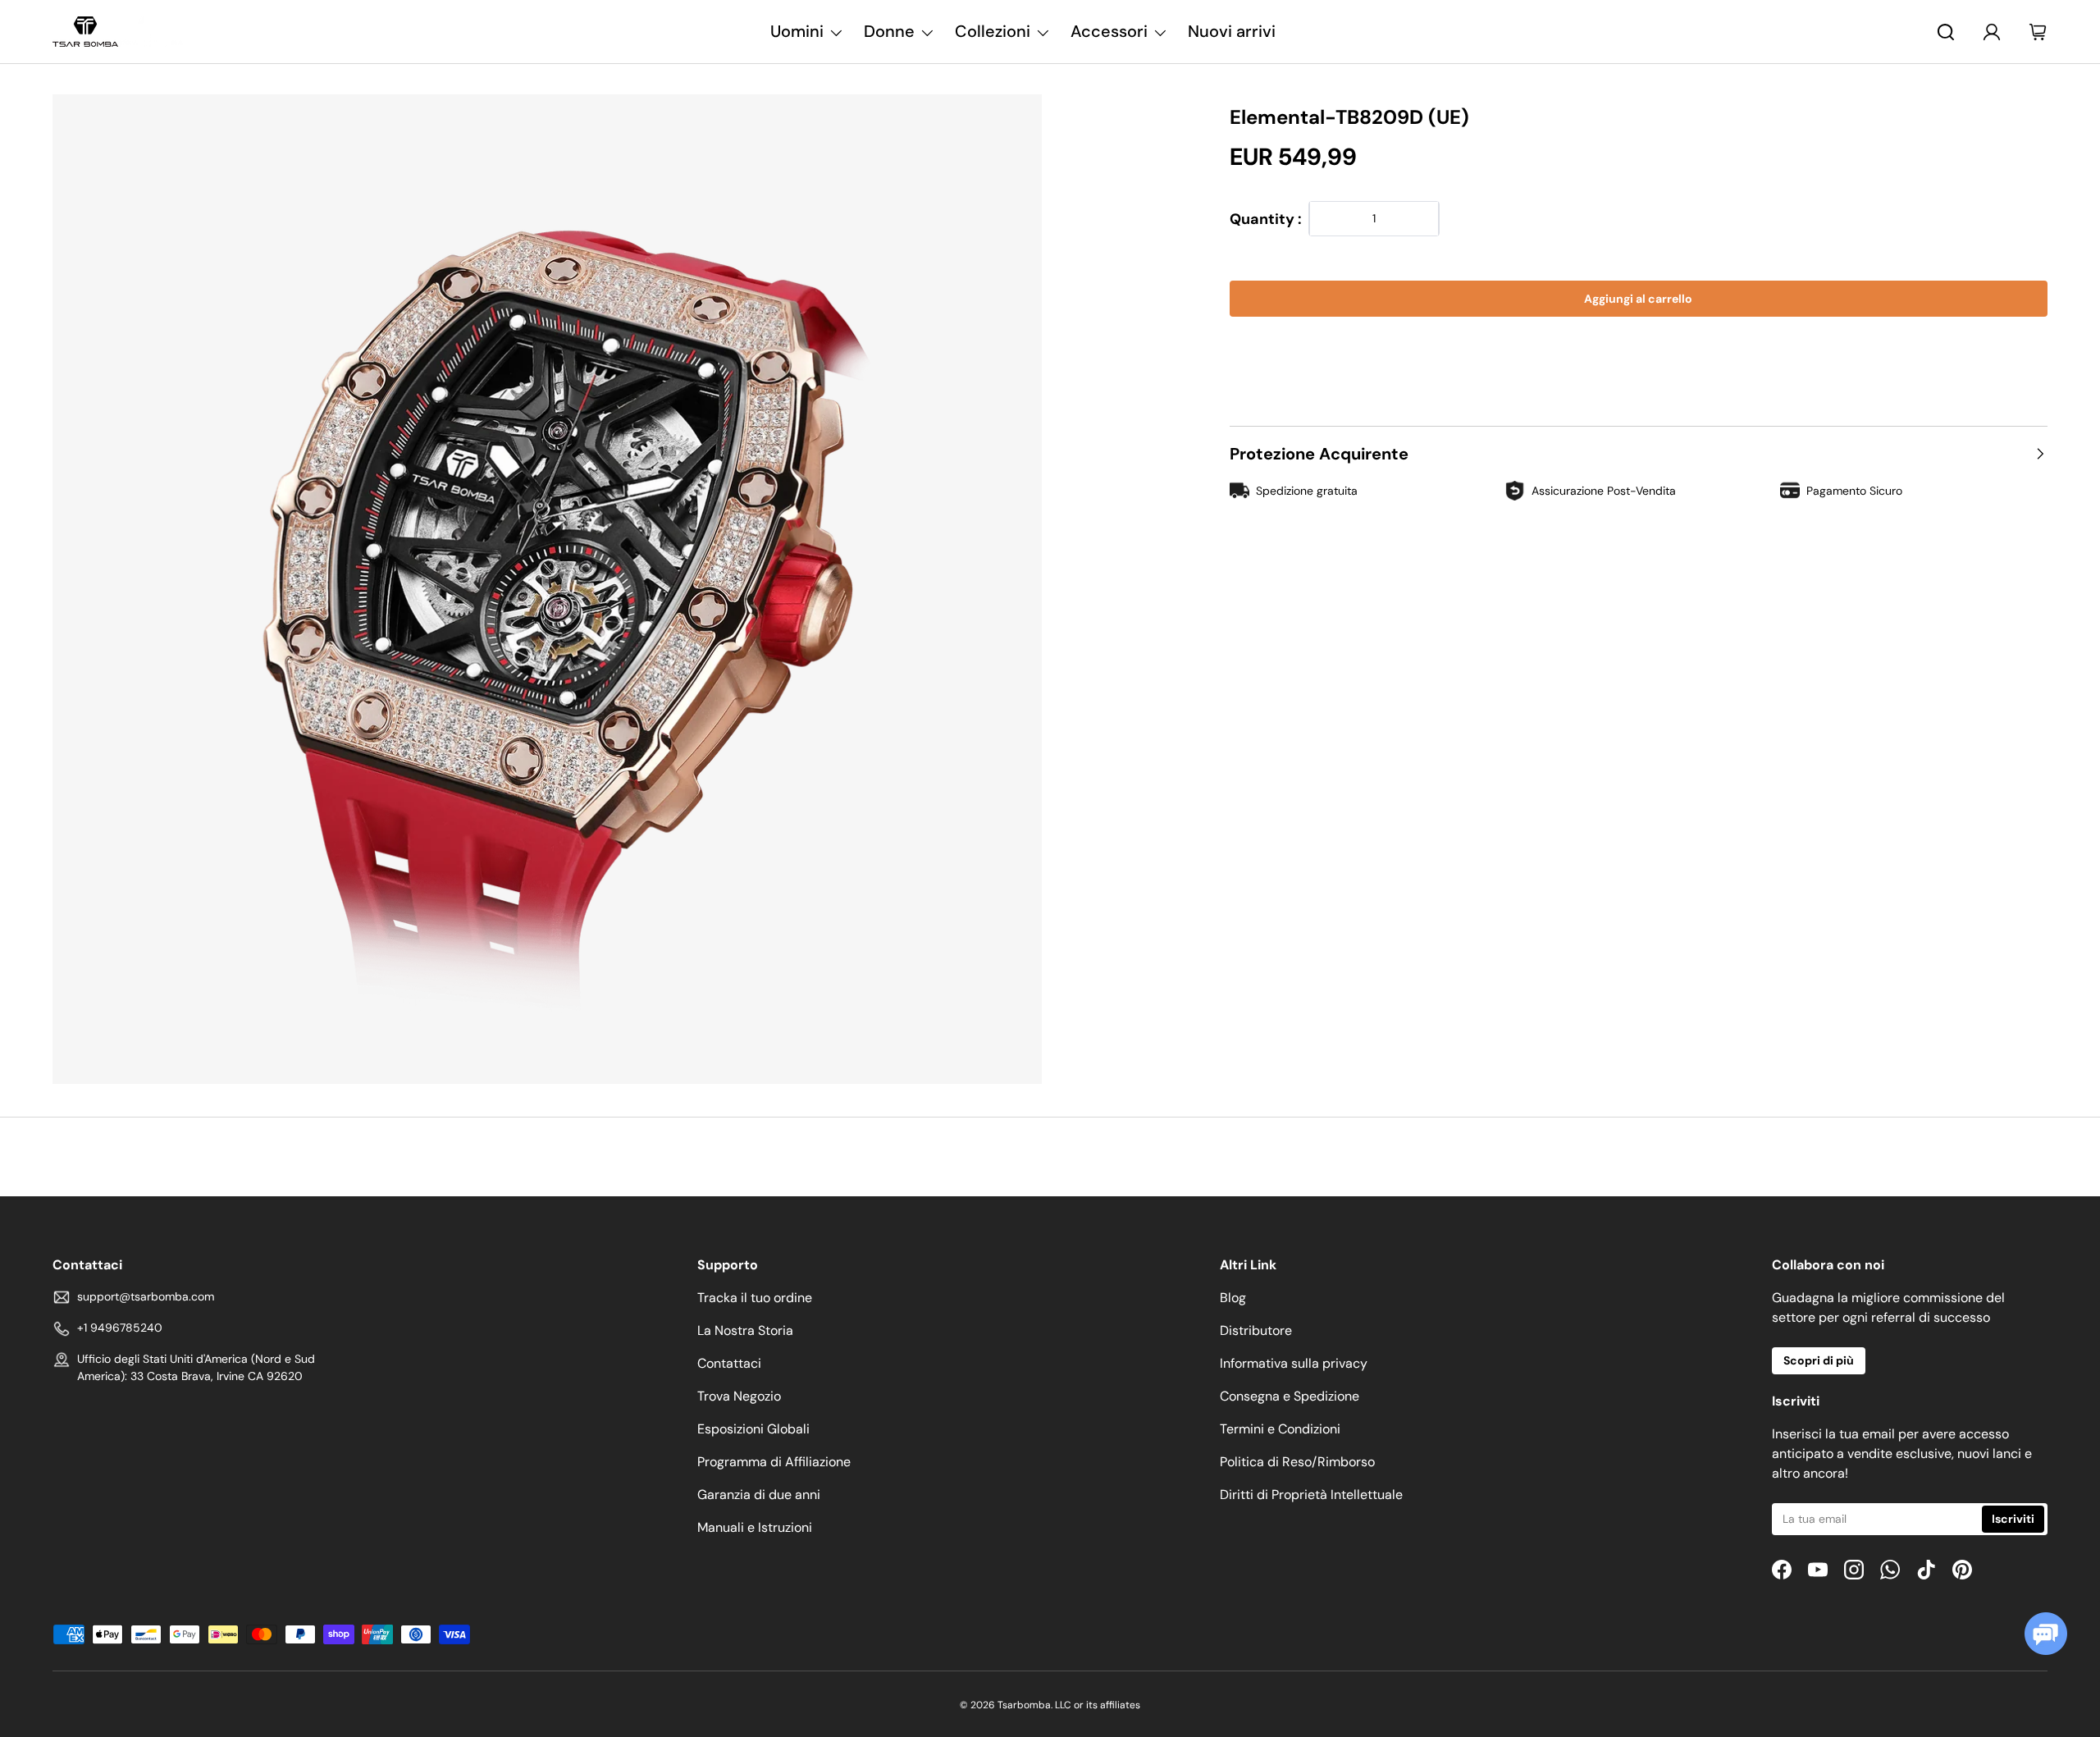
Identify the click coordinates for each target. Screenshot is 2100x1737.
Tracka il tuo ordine (755, 1298)
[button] (1639, 348)
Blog (1233, 1298)
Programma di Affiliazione (774, 1462)
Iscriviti (2013, 1519)
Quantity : (1266, 219)
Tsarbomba (1024, 1705)
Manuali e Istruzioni (755, 1527)
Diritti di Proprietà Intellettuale (1311, 1495)
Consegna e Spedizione (1290, 1396)
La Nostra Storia (745, 1330)
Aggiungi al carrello (1638, 299)
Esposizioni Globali (753, 1429)
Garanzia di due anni (759, 1495)
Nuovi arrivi (1232, 31)
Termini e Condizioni (1280, 1429)
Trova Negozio (739, 1396)
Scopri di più (1819, 1360)
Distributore (1256, 1330)
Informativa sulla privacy (1294, 1363)
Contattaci (729, 1363)
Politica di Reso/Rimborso (1297, 1462)
